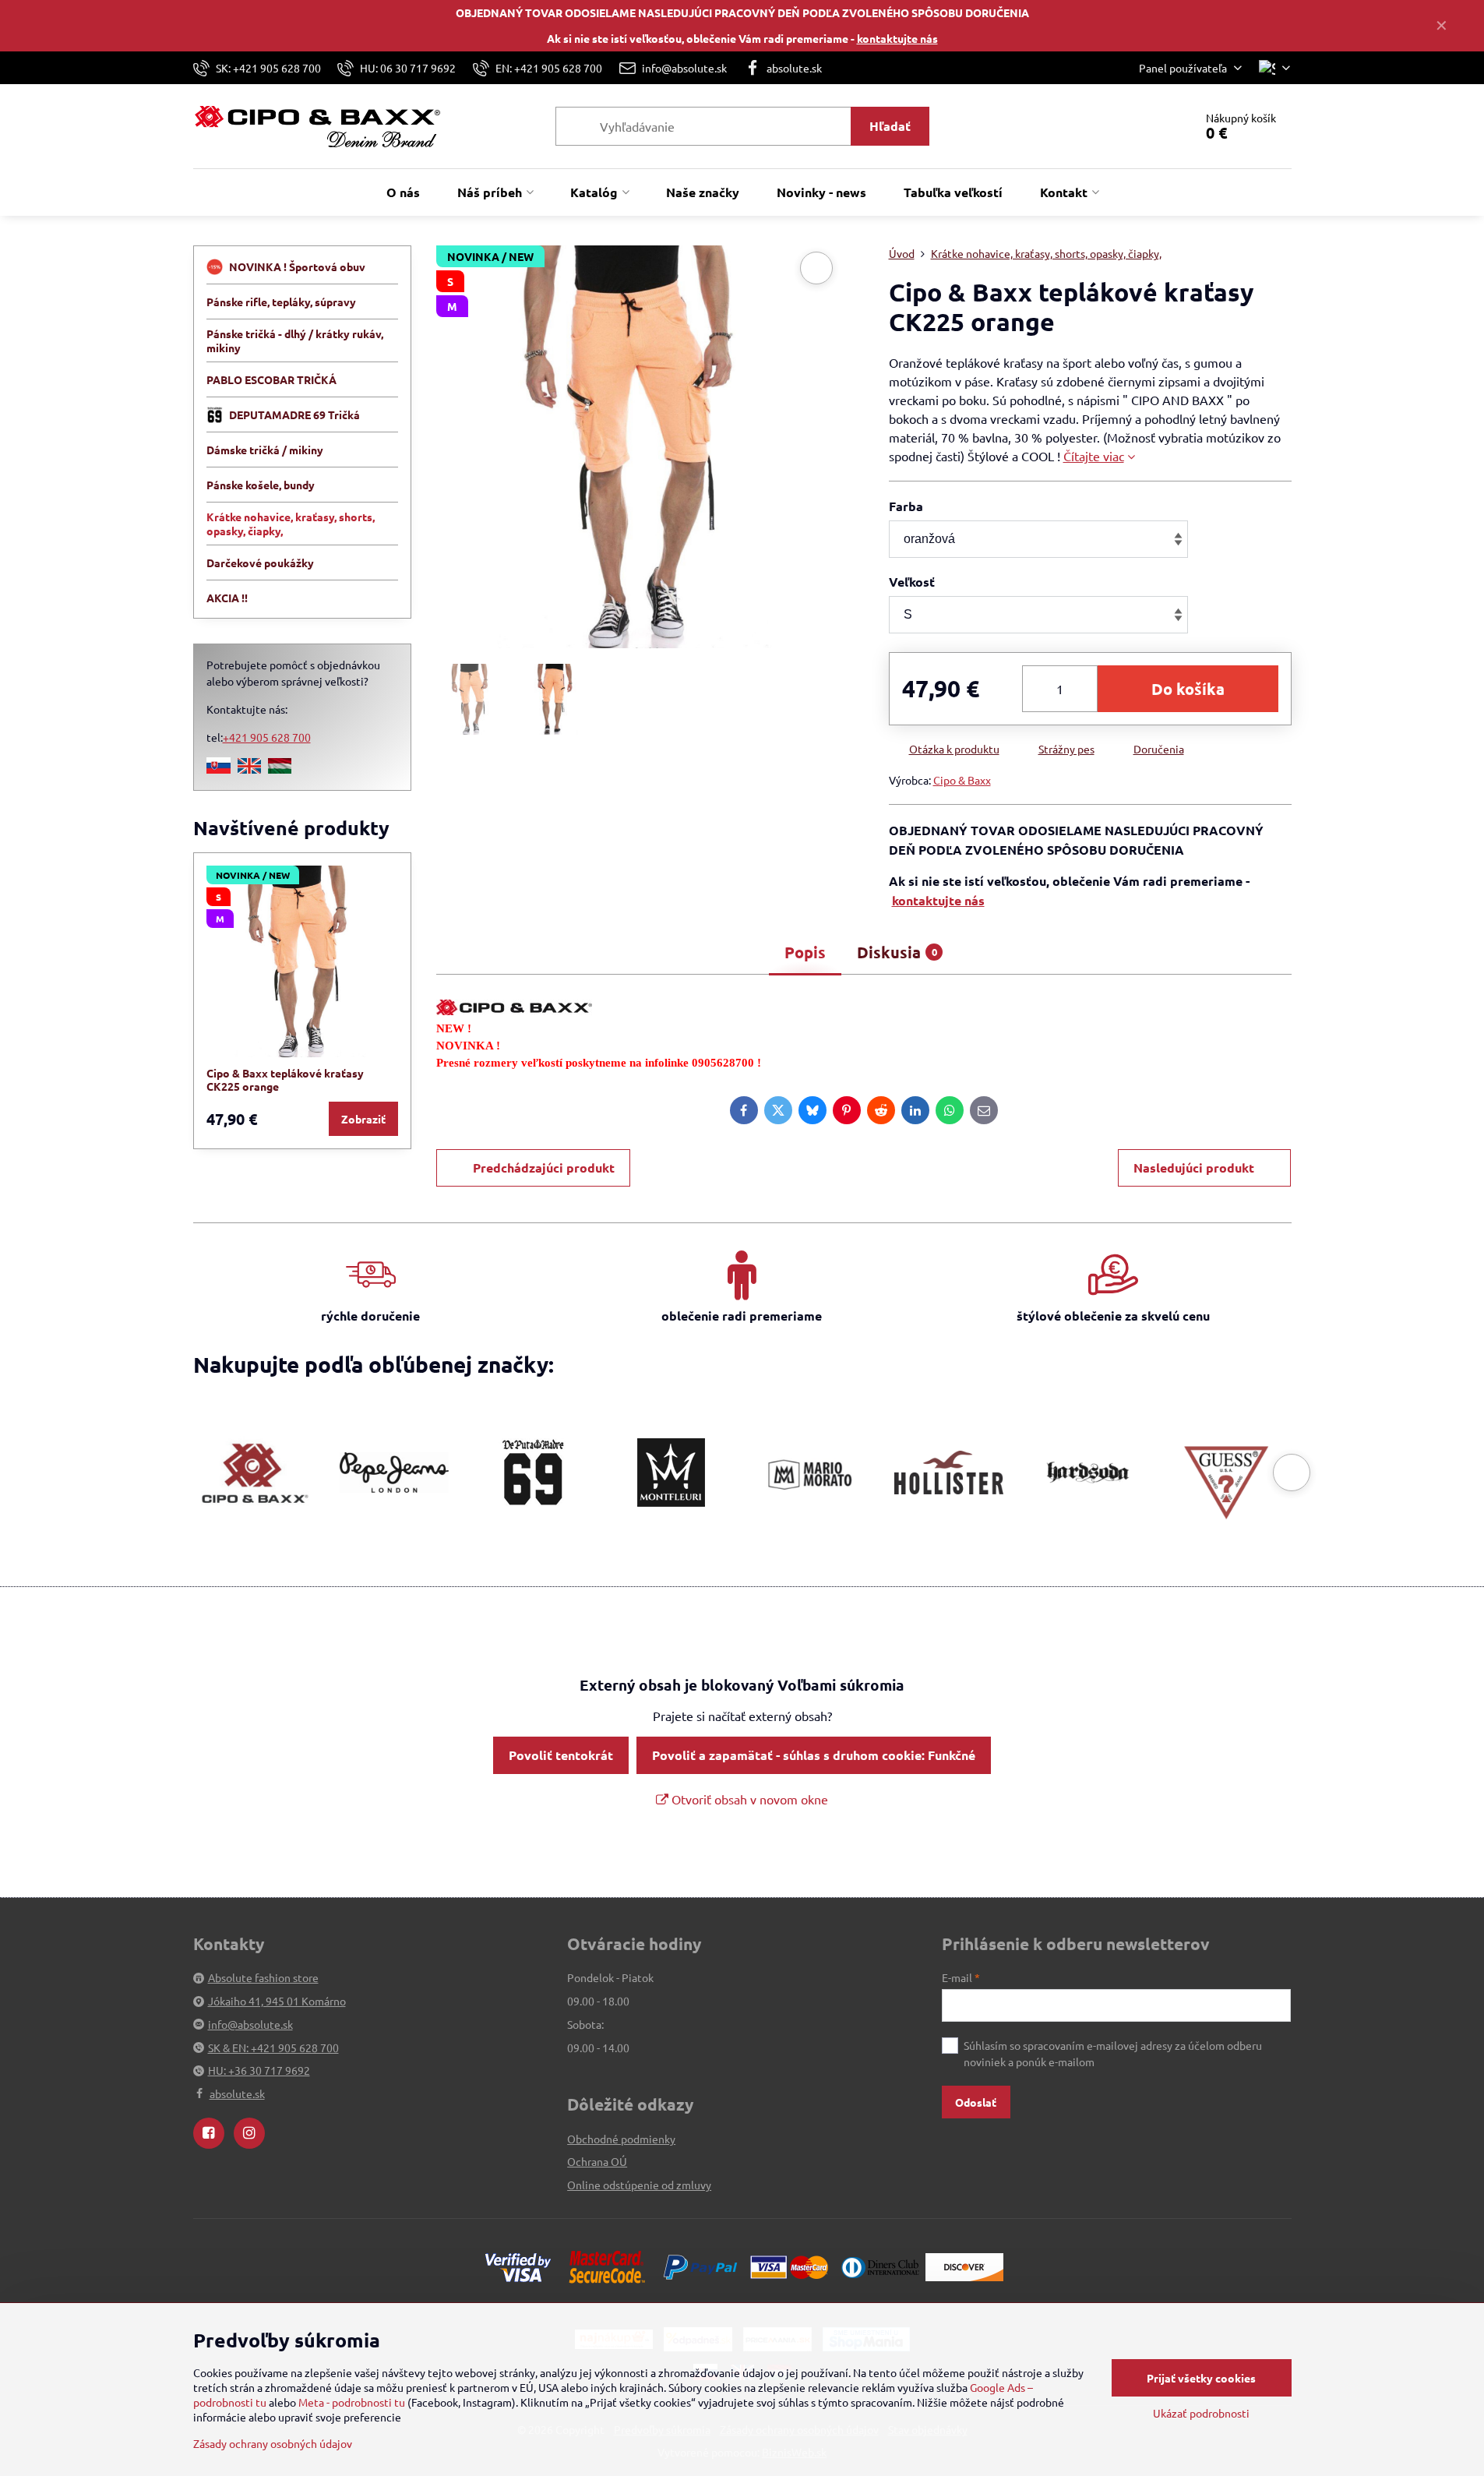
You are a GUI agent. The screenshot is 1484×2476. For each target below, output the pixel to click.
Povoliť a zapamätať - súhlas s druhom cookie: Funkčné (814, 1755)
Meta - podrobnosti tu (352, 2402)
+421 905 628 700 (267, 737)
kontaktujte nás (897, 38)
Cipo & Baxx (962, 780)
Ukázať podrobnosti (1201, 2413)
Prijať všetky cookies (1201, 2378)
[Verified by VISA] (518, 2266)
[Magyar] (280, 769)
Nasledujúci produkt (1194, 1167)
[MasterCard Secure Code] (607, 2266)
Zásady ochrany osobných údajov (273, 2443)
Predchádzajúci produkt (544, 1167)
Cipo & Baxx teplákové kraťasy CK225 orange (285, 1080)
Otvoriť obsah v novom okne (748, 1799)
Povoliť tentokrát (561, 1755)
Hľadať (890, 126)
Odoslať (976, 2102)
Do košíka (1188, 689)
